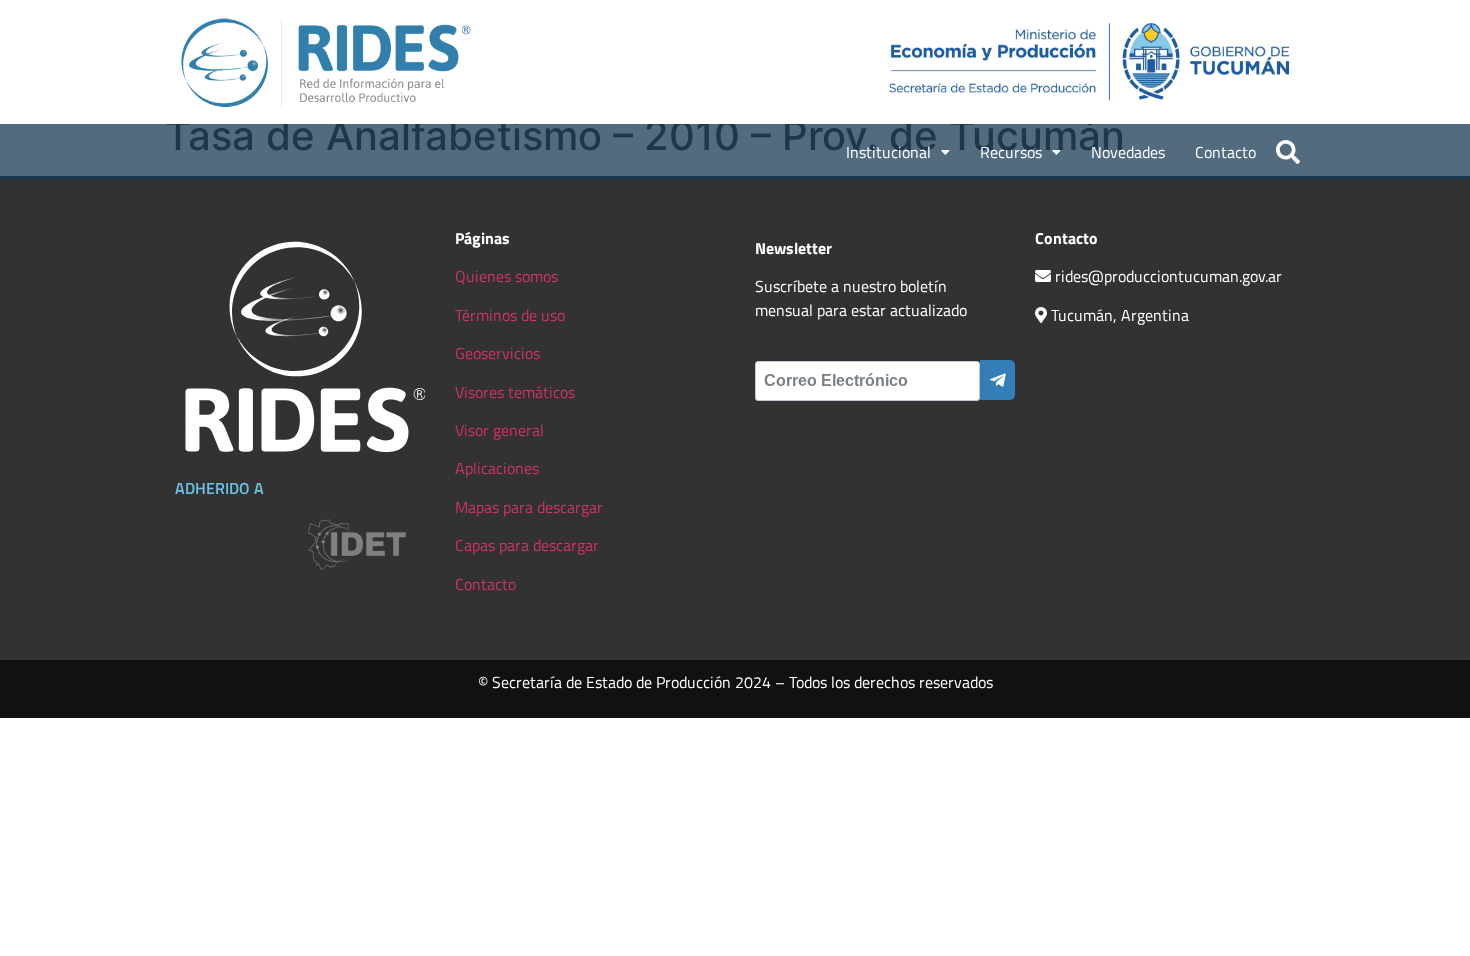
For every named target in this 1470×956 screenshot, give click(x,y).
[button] (898, 152)
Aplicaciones (497, 468)
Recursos (1011, 152)
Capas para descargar (527, 545)
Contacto (1225, 152)
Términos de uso (510, 315)
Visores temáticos (515, 392)
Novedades (1128, 152)
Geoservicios (497, 353)
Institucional (888, 152)
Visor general (499, 430)
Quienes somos (506, 276)
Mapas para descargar (529, 507)
